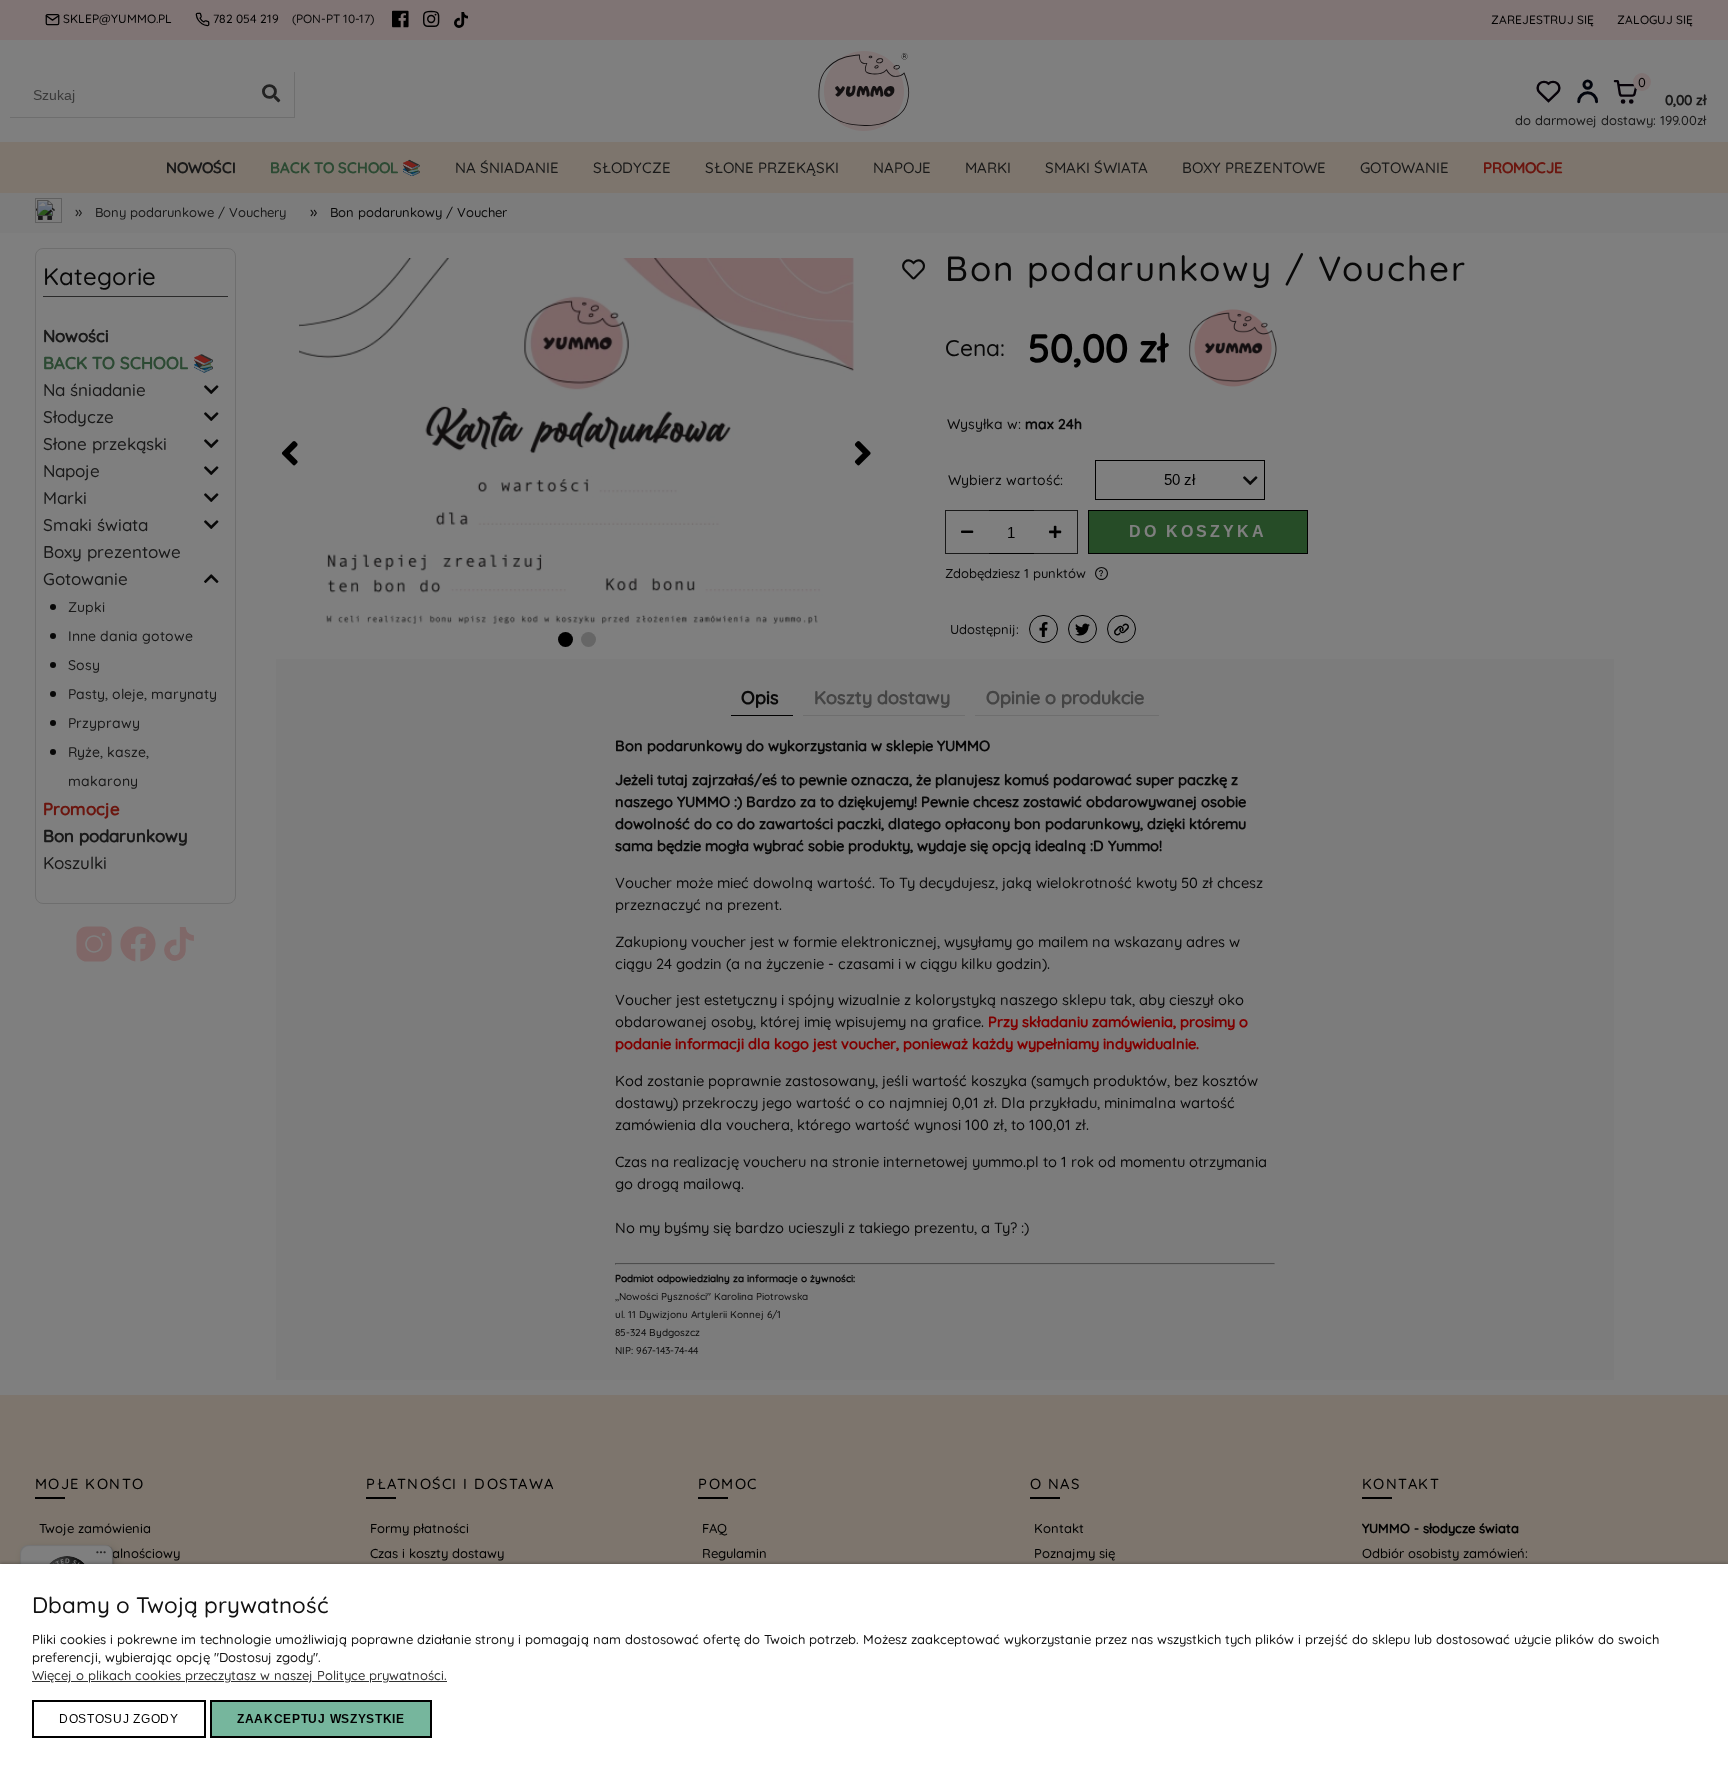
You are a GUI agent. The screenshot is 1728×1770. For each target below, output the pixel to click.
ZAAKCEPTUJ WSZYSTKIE (321, 1719)
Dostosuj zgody (119, 1719)
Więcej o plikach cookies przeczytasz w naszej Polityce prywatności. (239, 1675)
